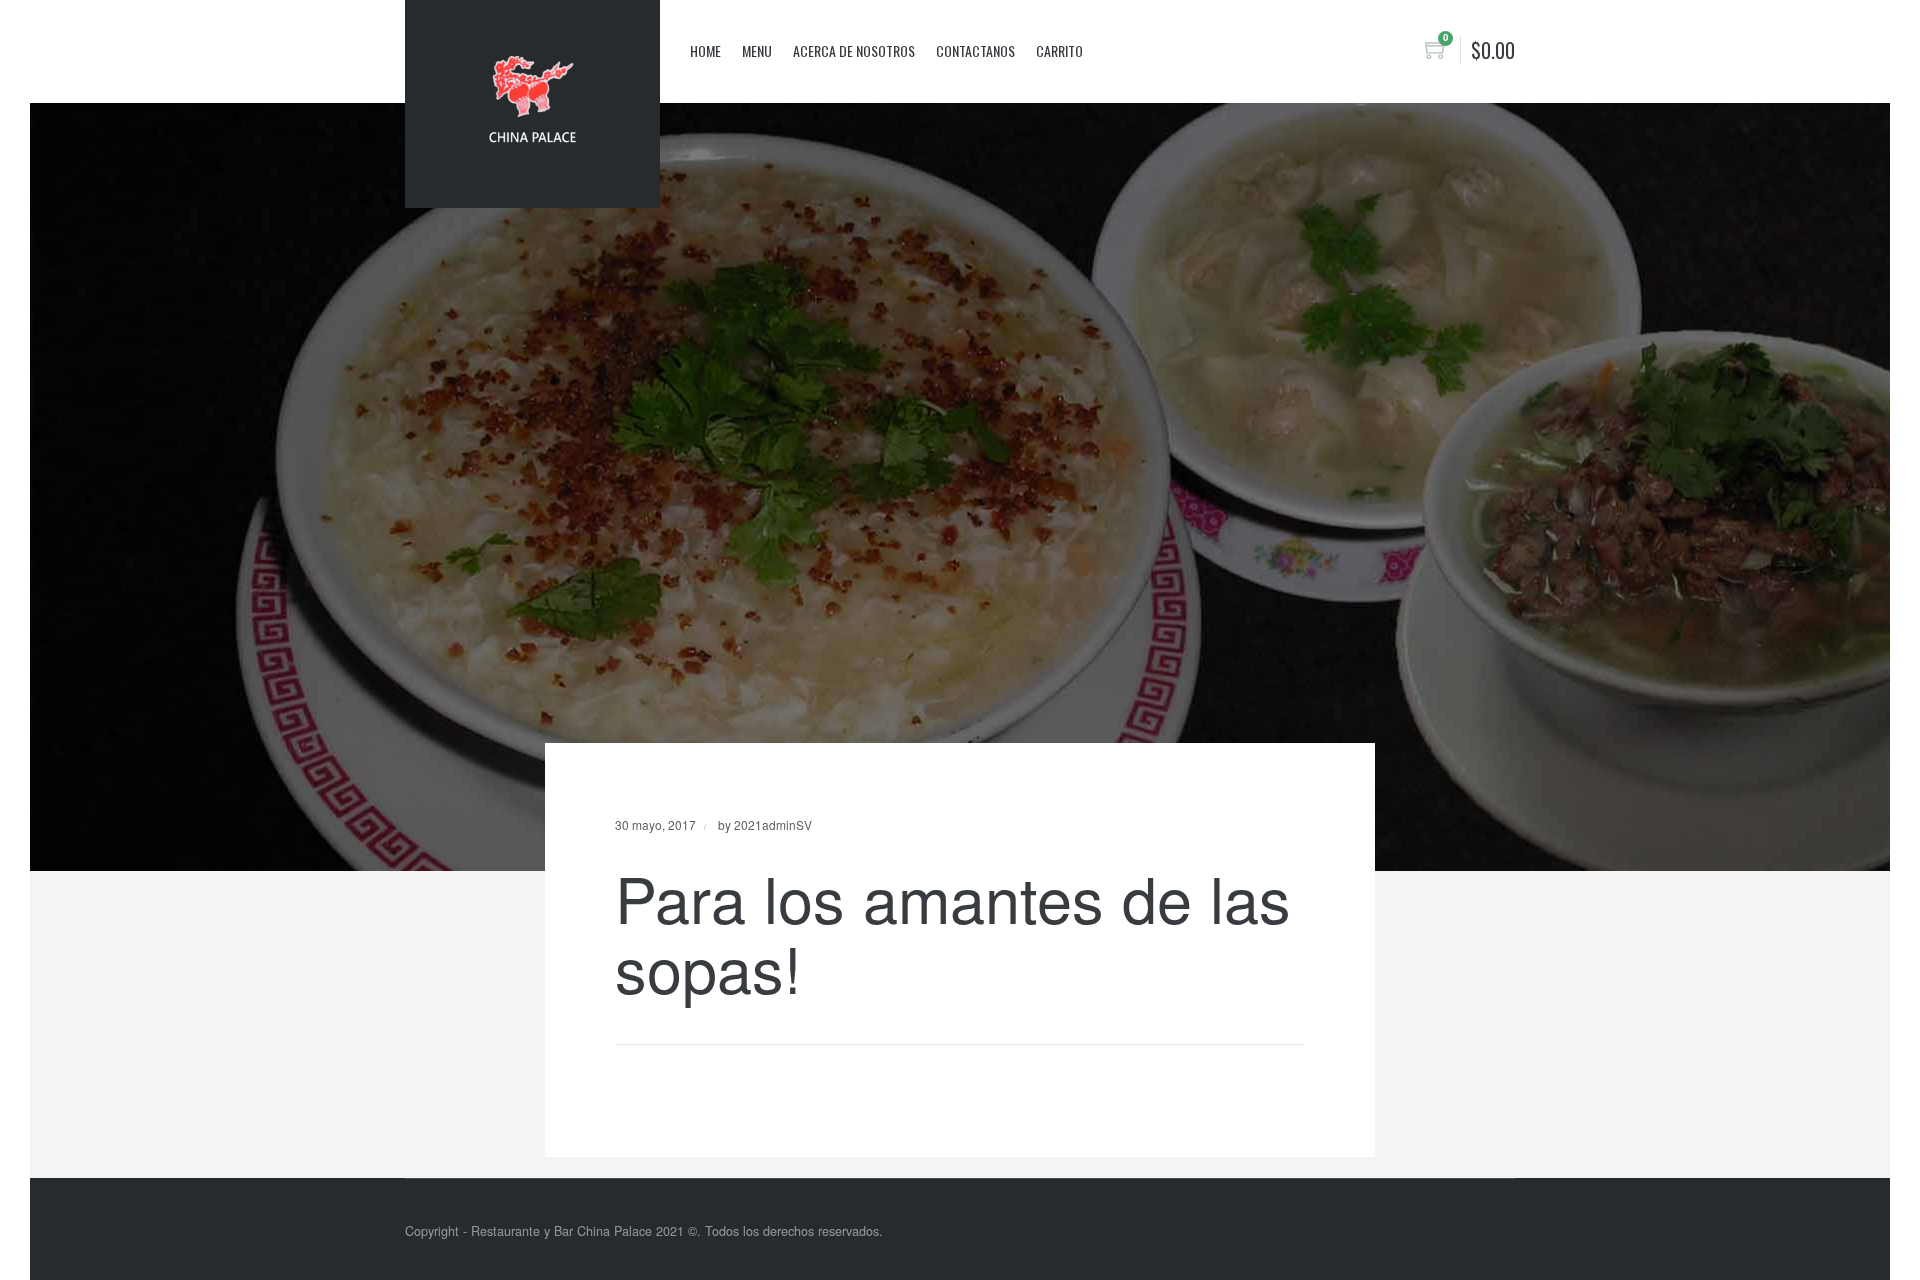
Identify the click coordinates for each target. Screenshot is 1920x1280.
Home (705, 50)
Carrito (1059, 50)
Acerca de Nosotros (854, 50)
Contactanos (975, 50)
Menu (757, 50)
